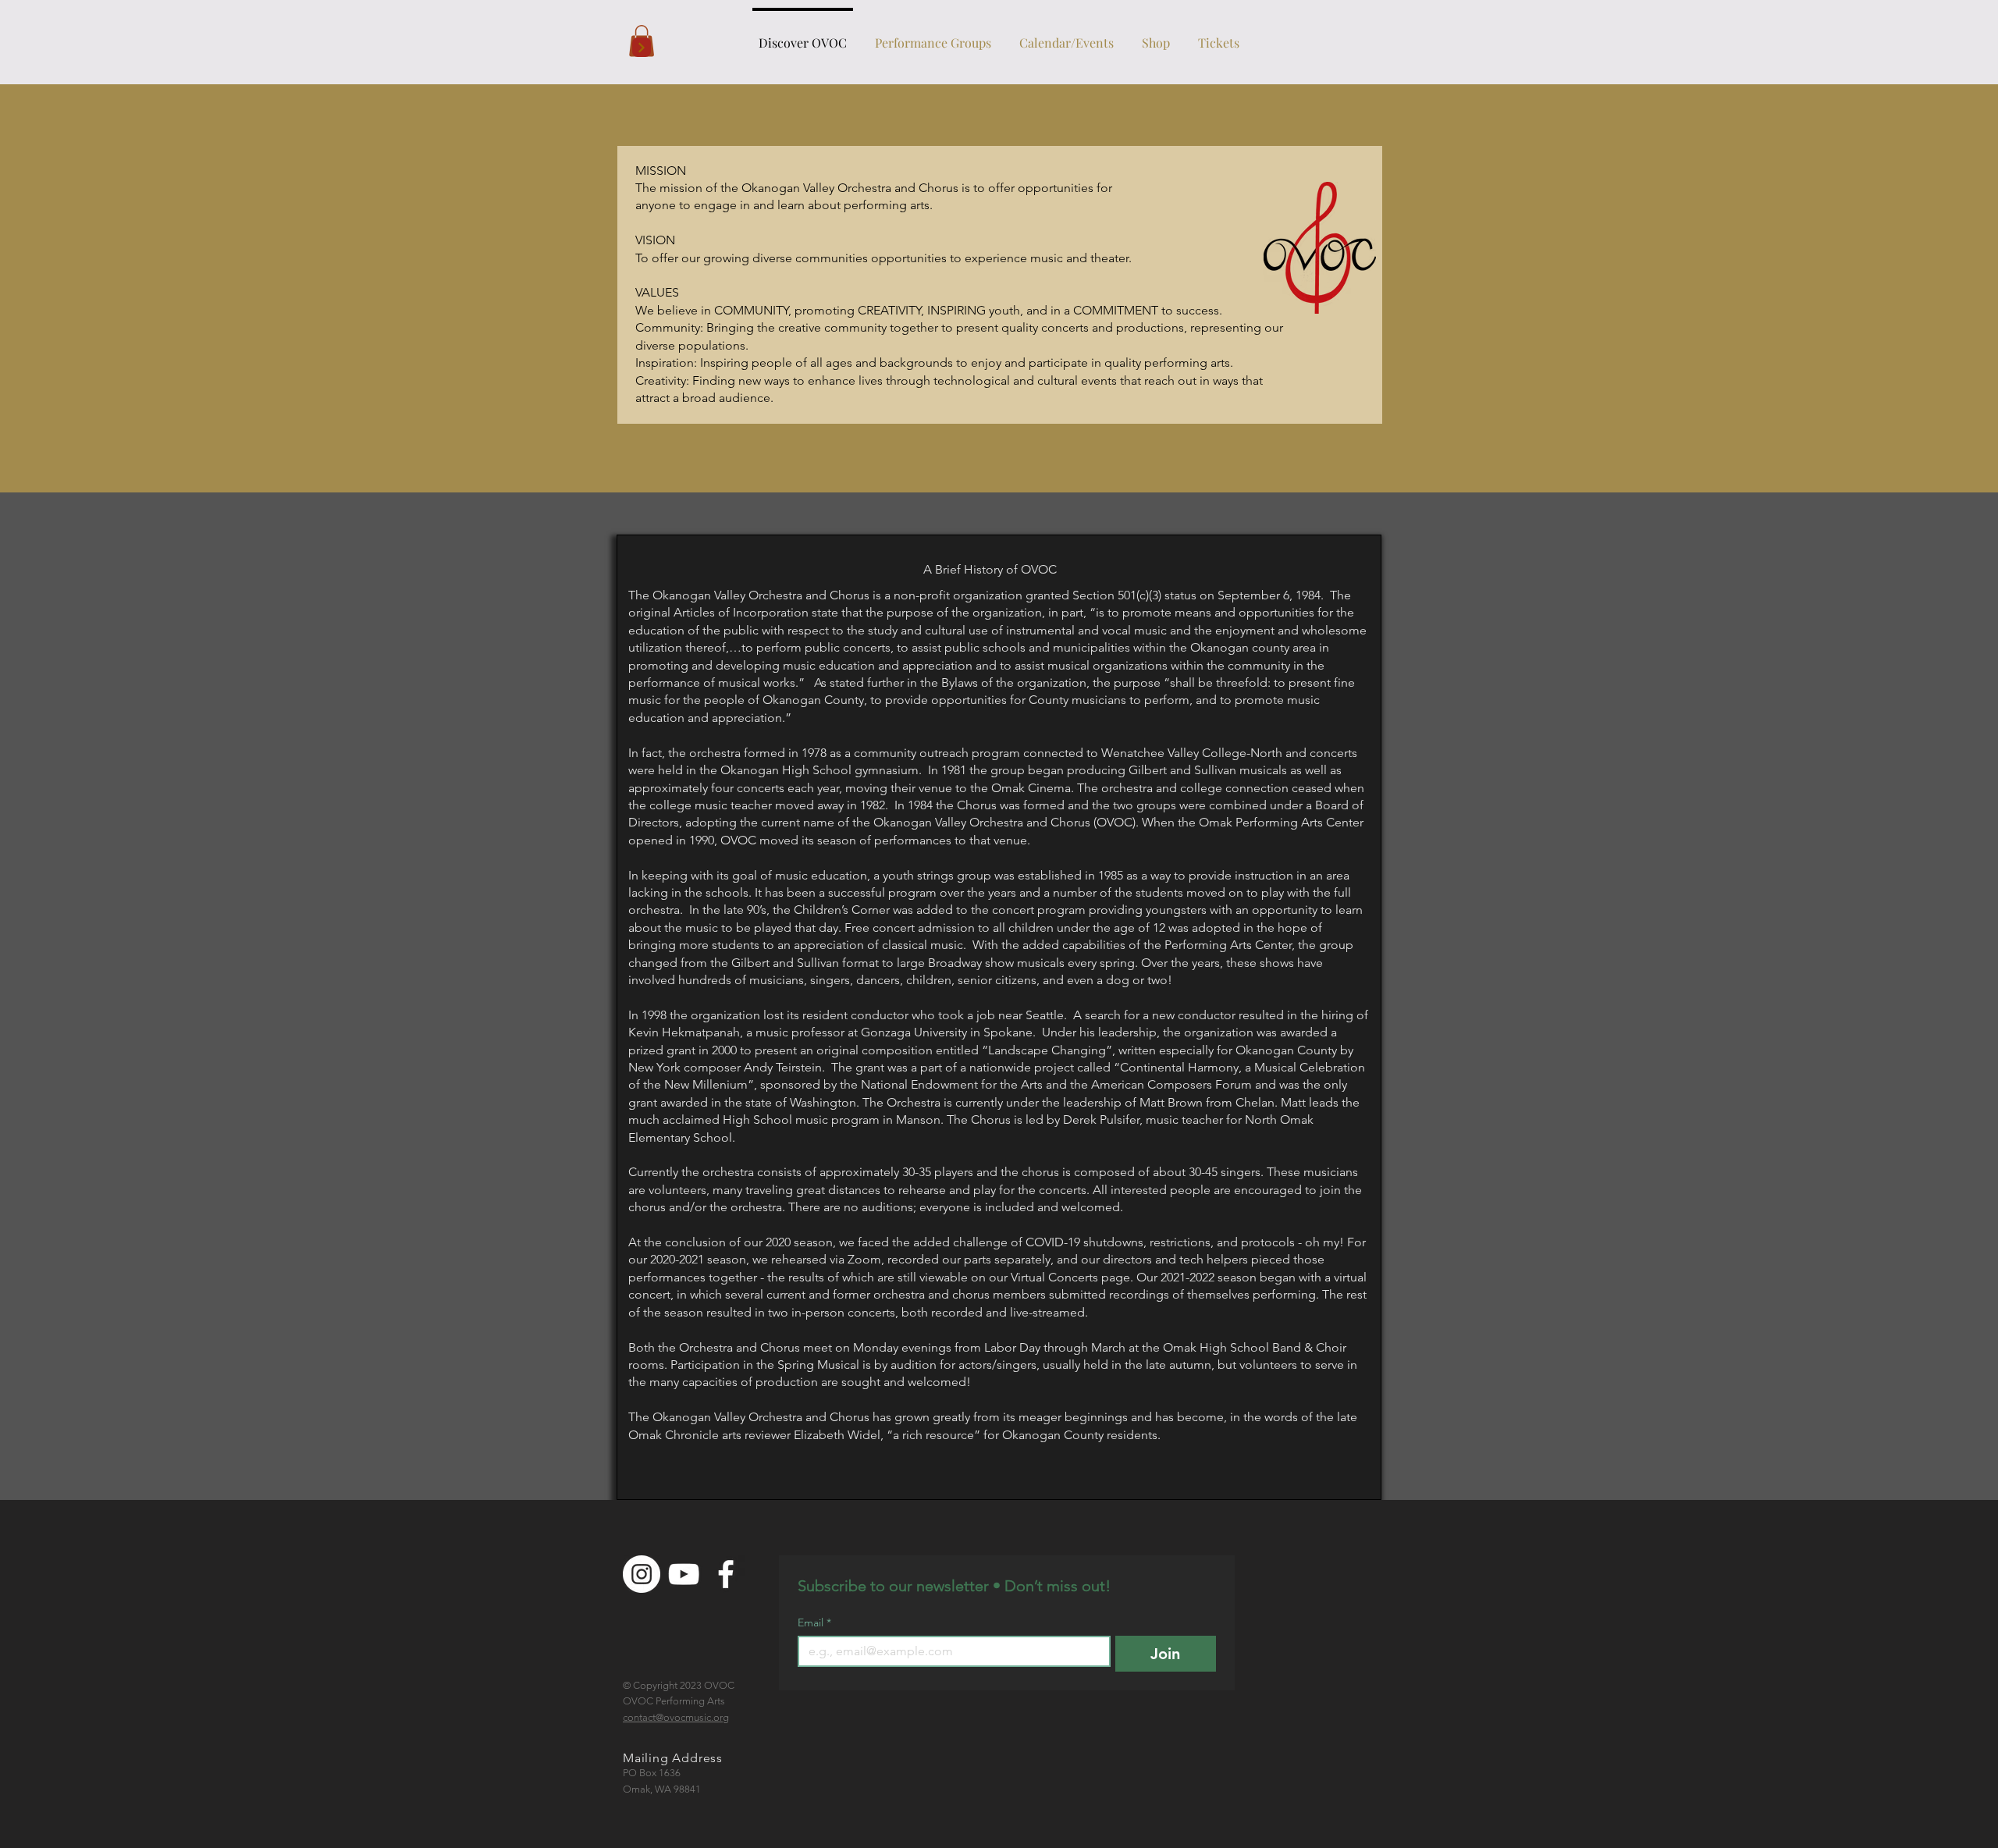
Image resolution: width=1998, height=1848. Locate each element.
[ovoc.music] (642, 1574)
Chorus (782, 1347)
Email (814, 1623)
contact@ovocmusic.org (676, 1717)
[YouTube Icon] (684, 1574)
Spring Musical (818, 1365)
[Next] (642, 47)
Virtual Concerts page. (1074, 1277)
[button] (933, 36)
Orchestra (707, 1347)
